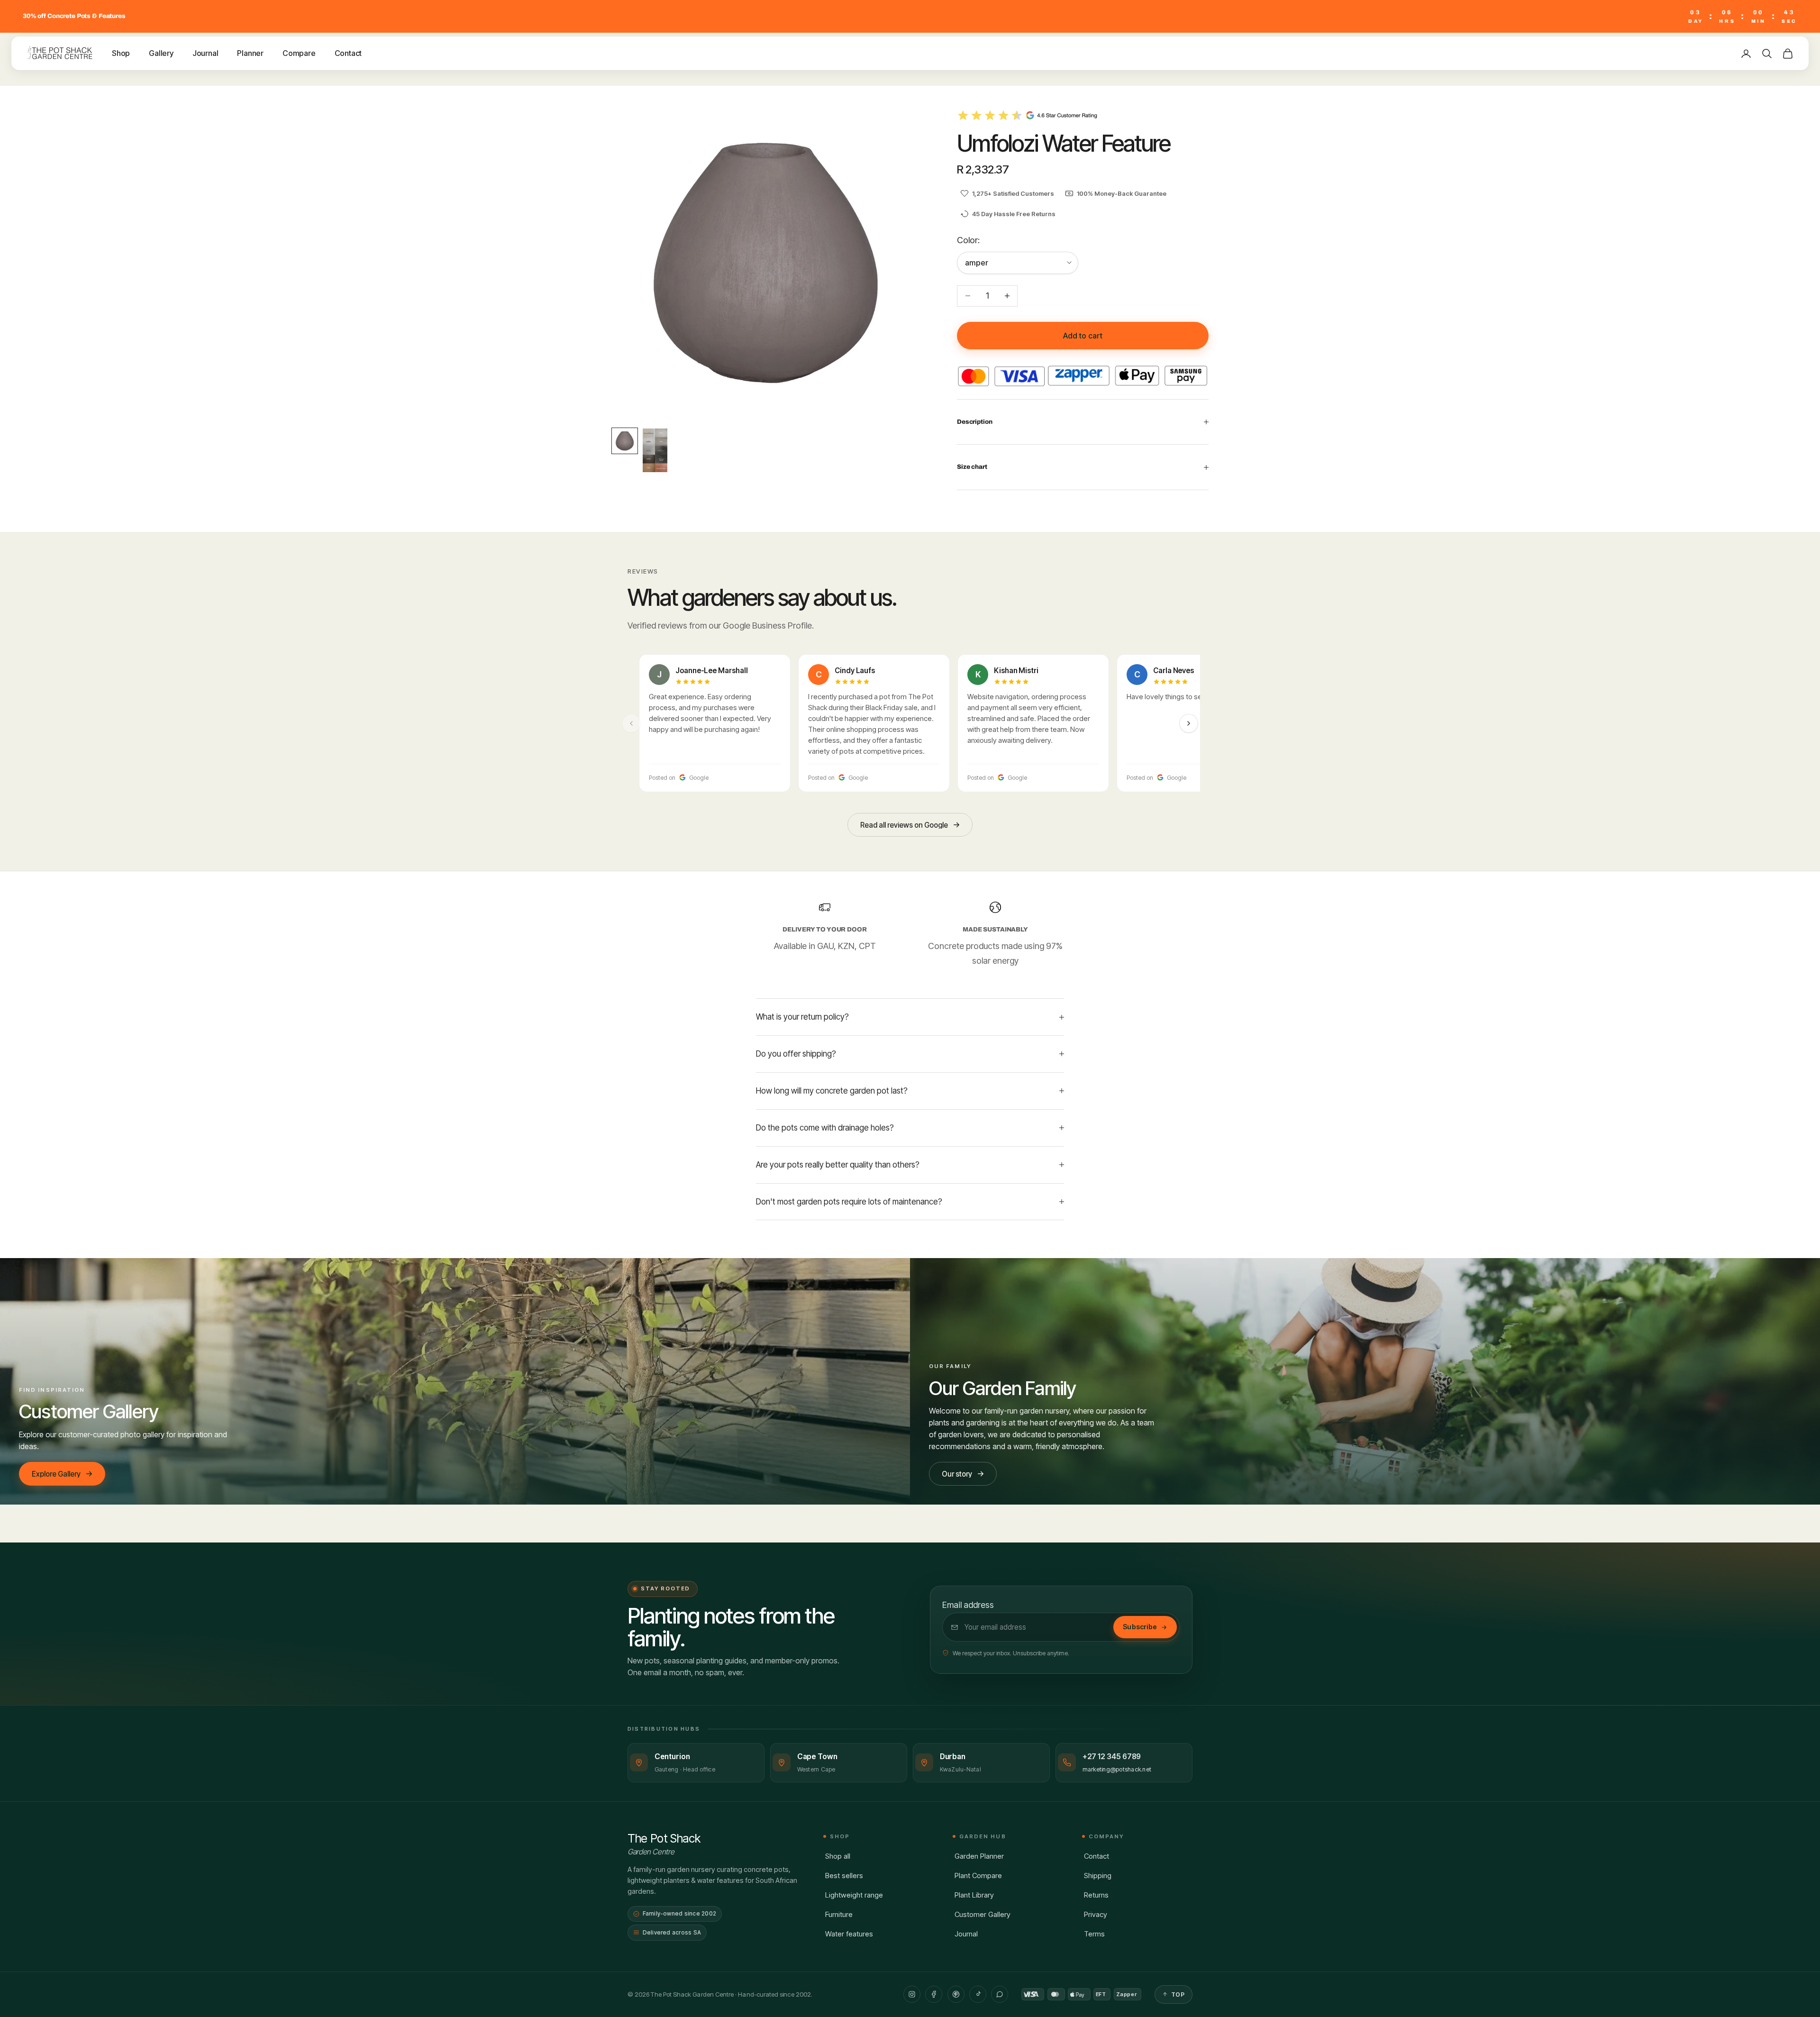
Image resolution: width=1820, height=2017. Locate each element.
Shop (121, 53)
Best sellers (844, 1876)
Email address (968, 1605)
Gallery (161, 53)
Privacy (1096, 1914)
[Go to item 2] (655, 450)
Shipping (1098, 1876)
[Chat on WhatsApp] (1000, 1994)
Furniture (839, 1914)
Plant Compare (978, 1876)
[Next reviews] (1189, 723)
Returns (1096, 1895)
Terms (1094, 1934)
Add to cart (1083, 336)
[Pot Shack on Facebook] (934, 1994)
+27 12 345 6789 (1112, 1757)
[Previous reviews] (631, 723)
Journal (205, 53)
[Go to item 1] (625, 441)
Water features (849, 1934)
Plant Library (974, 1895)
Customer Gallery (983, 1914)
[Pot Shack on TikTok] (978, 1994)
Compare (299, 53)
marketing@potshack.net (1117, 1769)
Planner (250, 53)
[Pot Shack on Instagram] (912, 1994)
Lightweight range (854, 1895)
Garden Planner (979, 1856)
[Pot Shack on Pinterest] (956, 1994)
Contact (348, 53)
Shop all (838, 1856)
